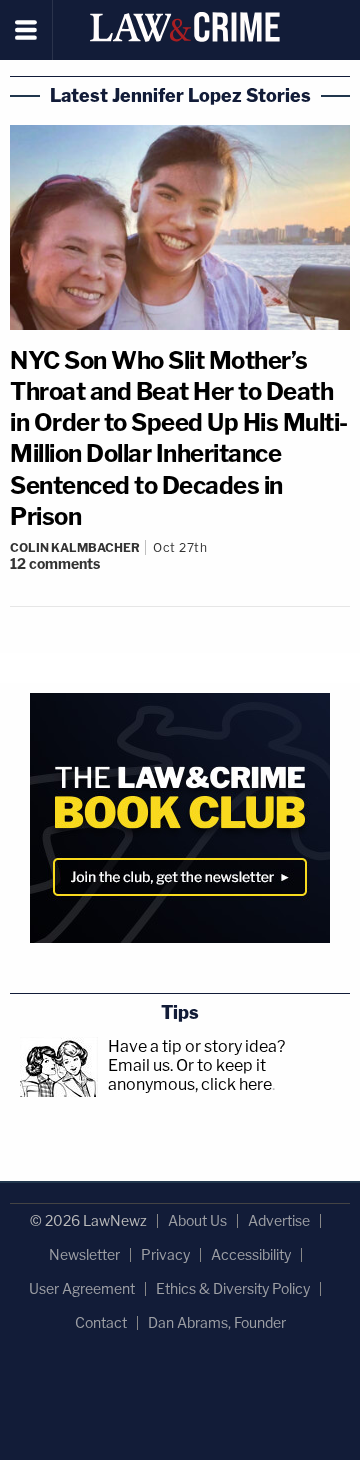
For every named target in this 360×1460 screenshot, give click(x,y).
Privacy (165, 1254)
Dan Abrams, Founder (217, 1322)
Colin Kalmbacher (75, 547)
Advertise (279, 1220)
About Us (197, 1220)
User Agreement (82, 1288)
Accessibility (251, 1254)
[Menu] (26, 30)
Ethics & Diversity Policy (233, 1288)
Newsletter (84, 1254)
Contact (101, 1322)
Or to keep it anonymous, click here (190, 1075)
